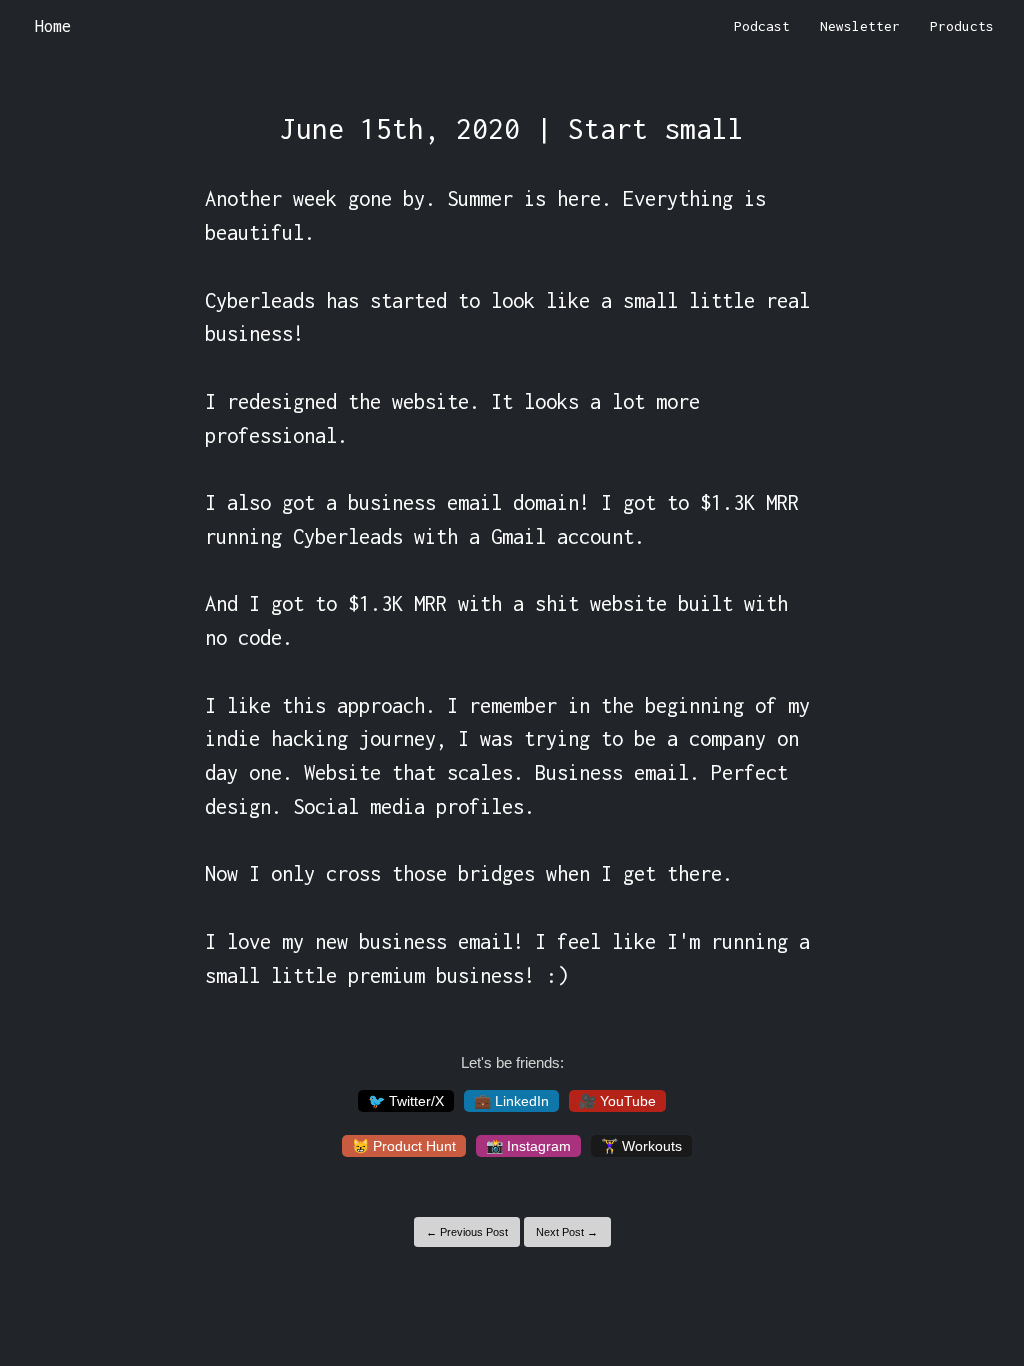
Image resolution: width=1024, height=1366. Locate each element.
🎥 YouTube (617, 1101)
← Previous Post (467, 1232)
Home (53, 26)
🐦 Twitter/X (406, 1101)
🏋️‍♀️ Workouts (641, 1146)
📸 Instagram (528, 1146)
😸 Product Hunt (404, 1146)
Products (962, 26)
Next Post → (567, 1232)
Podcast (762, 26)
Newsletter (860, 26)
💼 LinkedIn (511, 1101)
